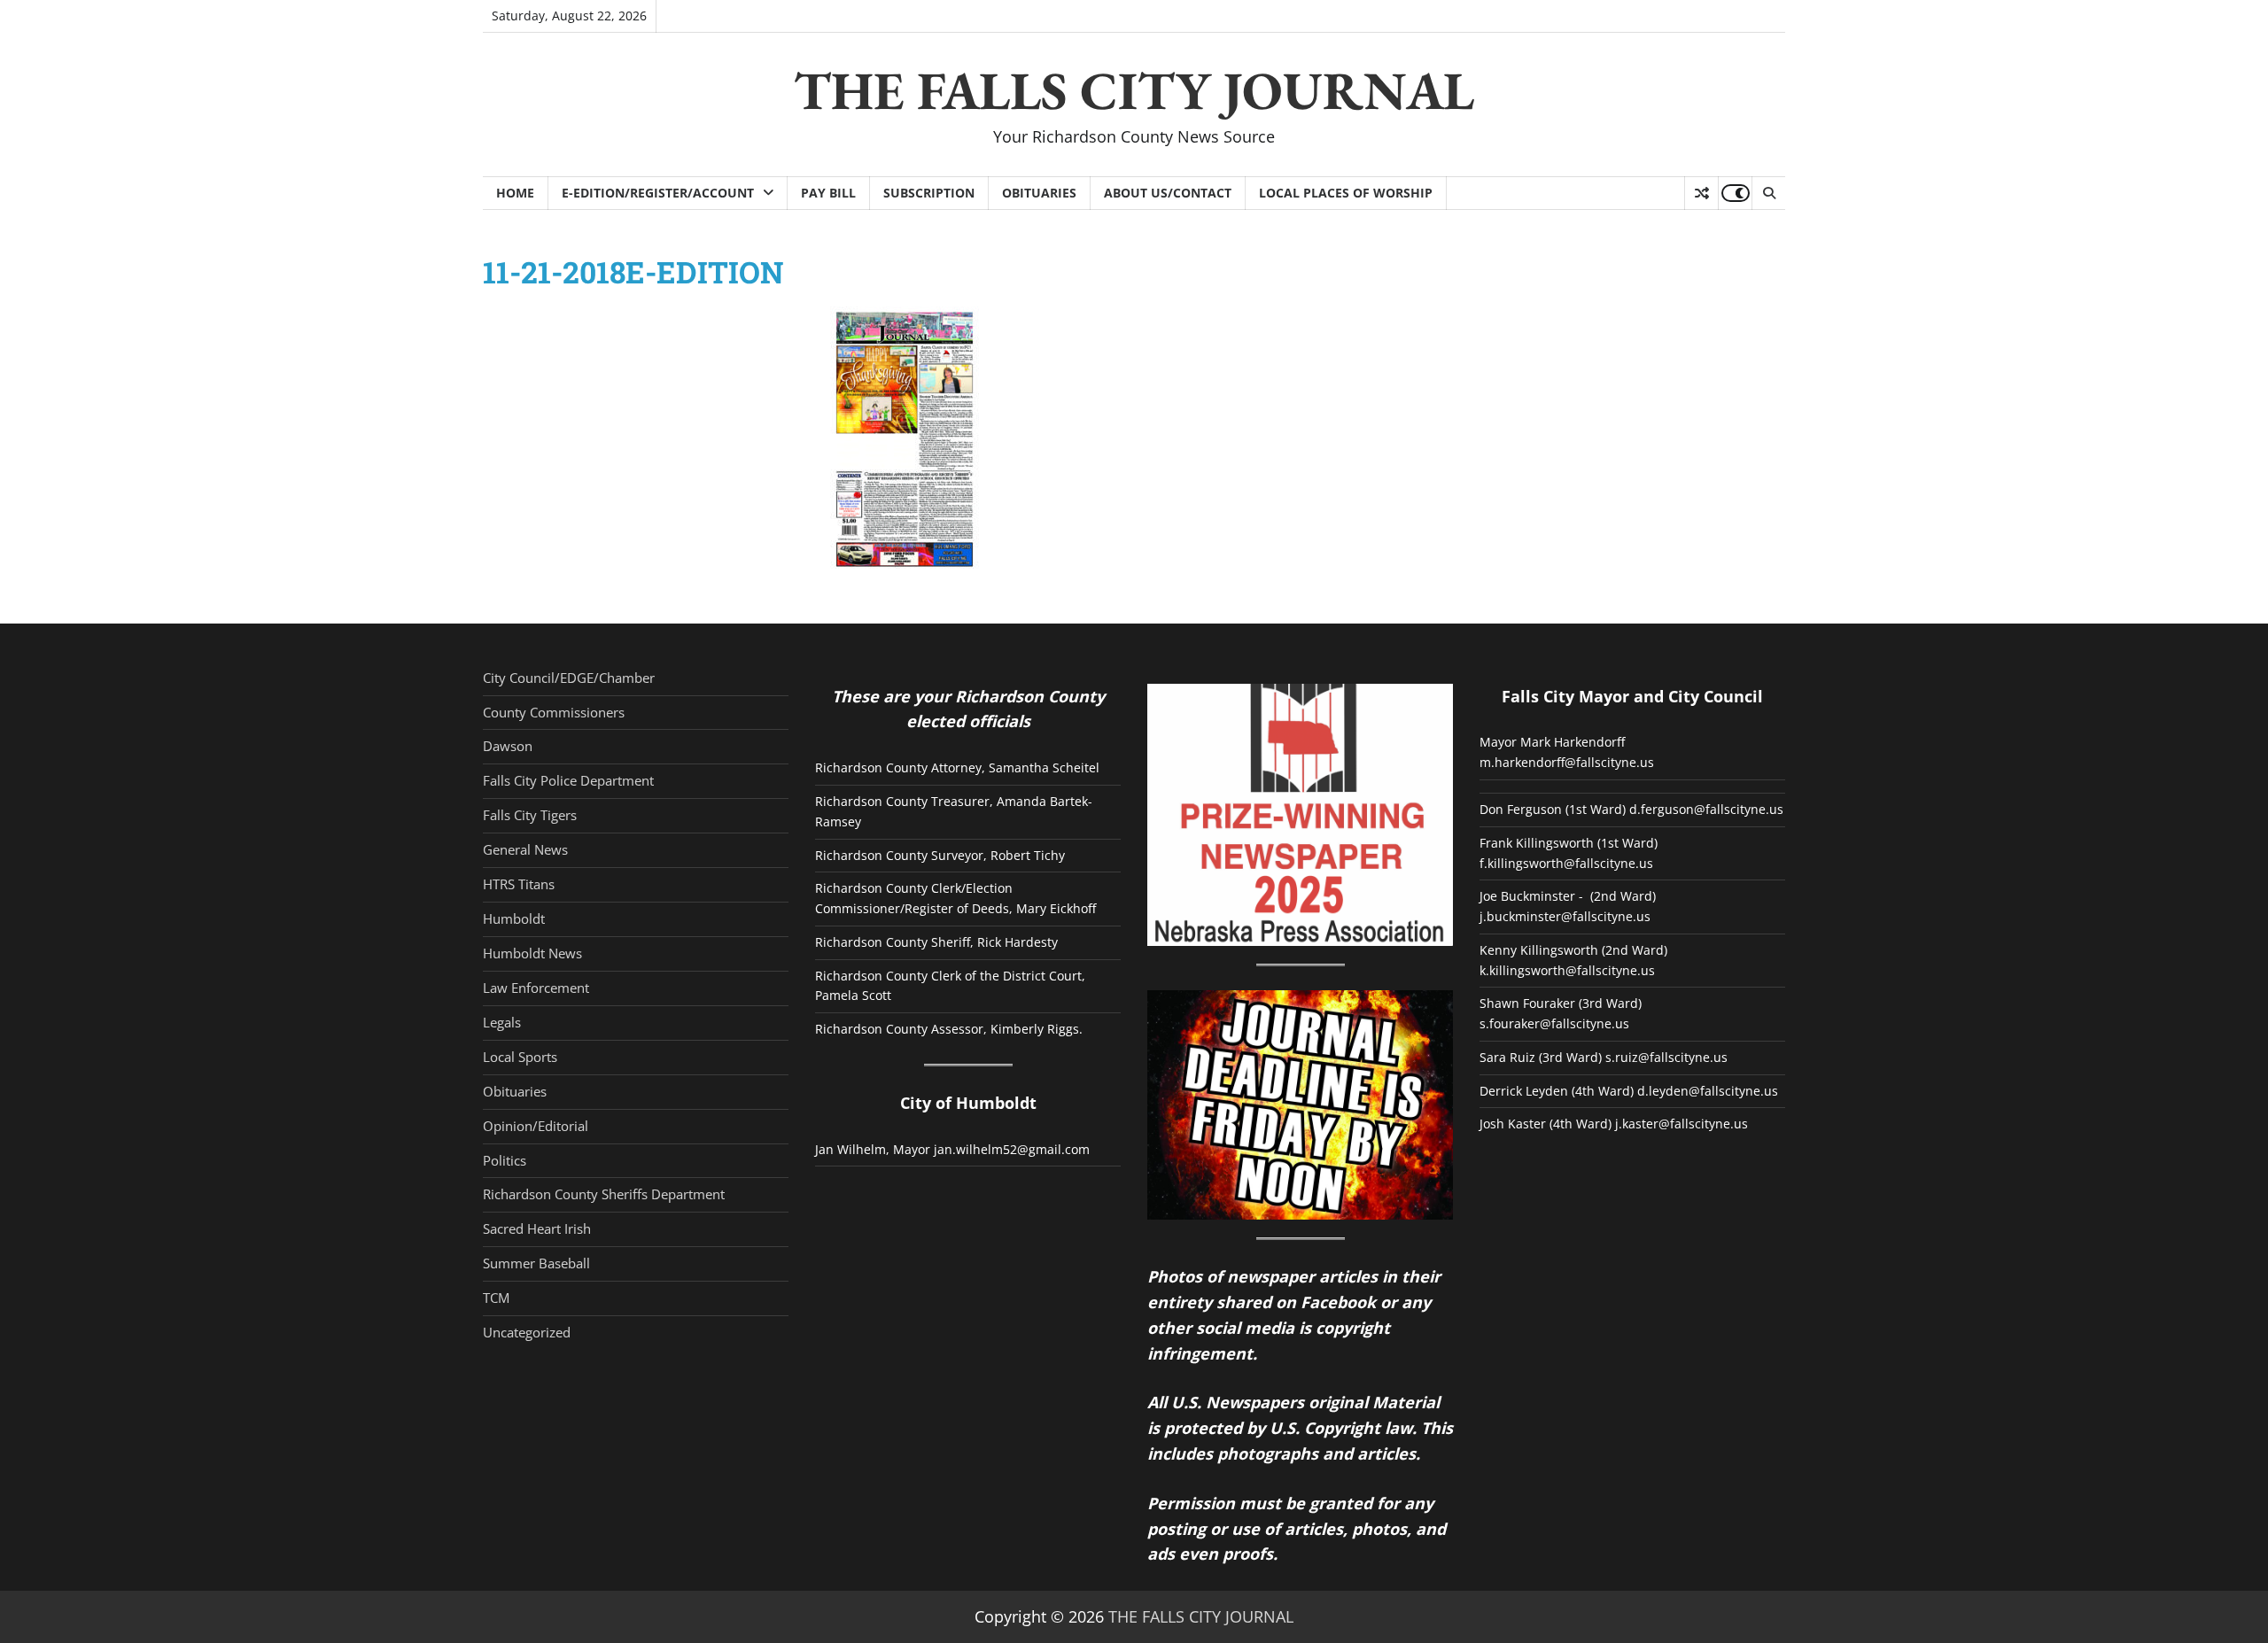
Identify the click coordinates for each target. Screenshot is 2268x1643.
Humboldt (514, 918)
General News (525, 849)
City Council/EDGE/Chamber (569, 678)
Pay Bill (828, 193)
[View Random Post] (1701, 193)
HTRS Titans (519, 884)
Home (515, 193)
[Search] (1768, 193)
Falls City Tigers (530, 815)
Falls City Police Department (568, 780)
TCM (496, 1298)
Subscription (929, 193)
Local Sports (520, 1057)
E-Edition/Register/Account (658, 193)
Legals (502, 1022)
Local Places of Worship (1346, 193)
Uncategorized (527, 1332)
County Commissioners (554, 712)
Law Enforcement (536, 988)
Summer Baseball (536, 1263)
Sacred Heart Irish (537, 1228)
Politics (505, 1160)
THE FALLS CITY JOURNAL (1134, 90)
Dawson (508, 746)
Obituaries (1039, 193)
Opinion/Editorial (536, 1126)
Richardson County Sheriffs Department (604, 1194)
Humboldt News (532, 953)
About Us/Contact (1168, 193)
